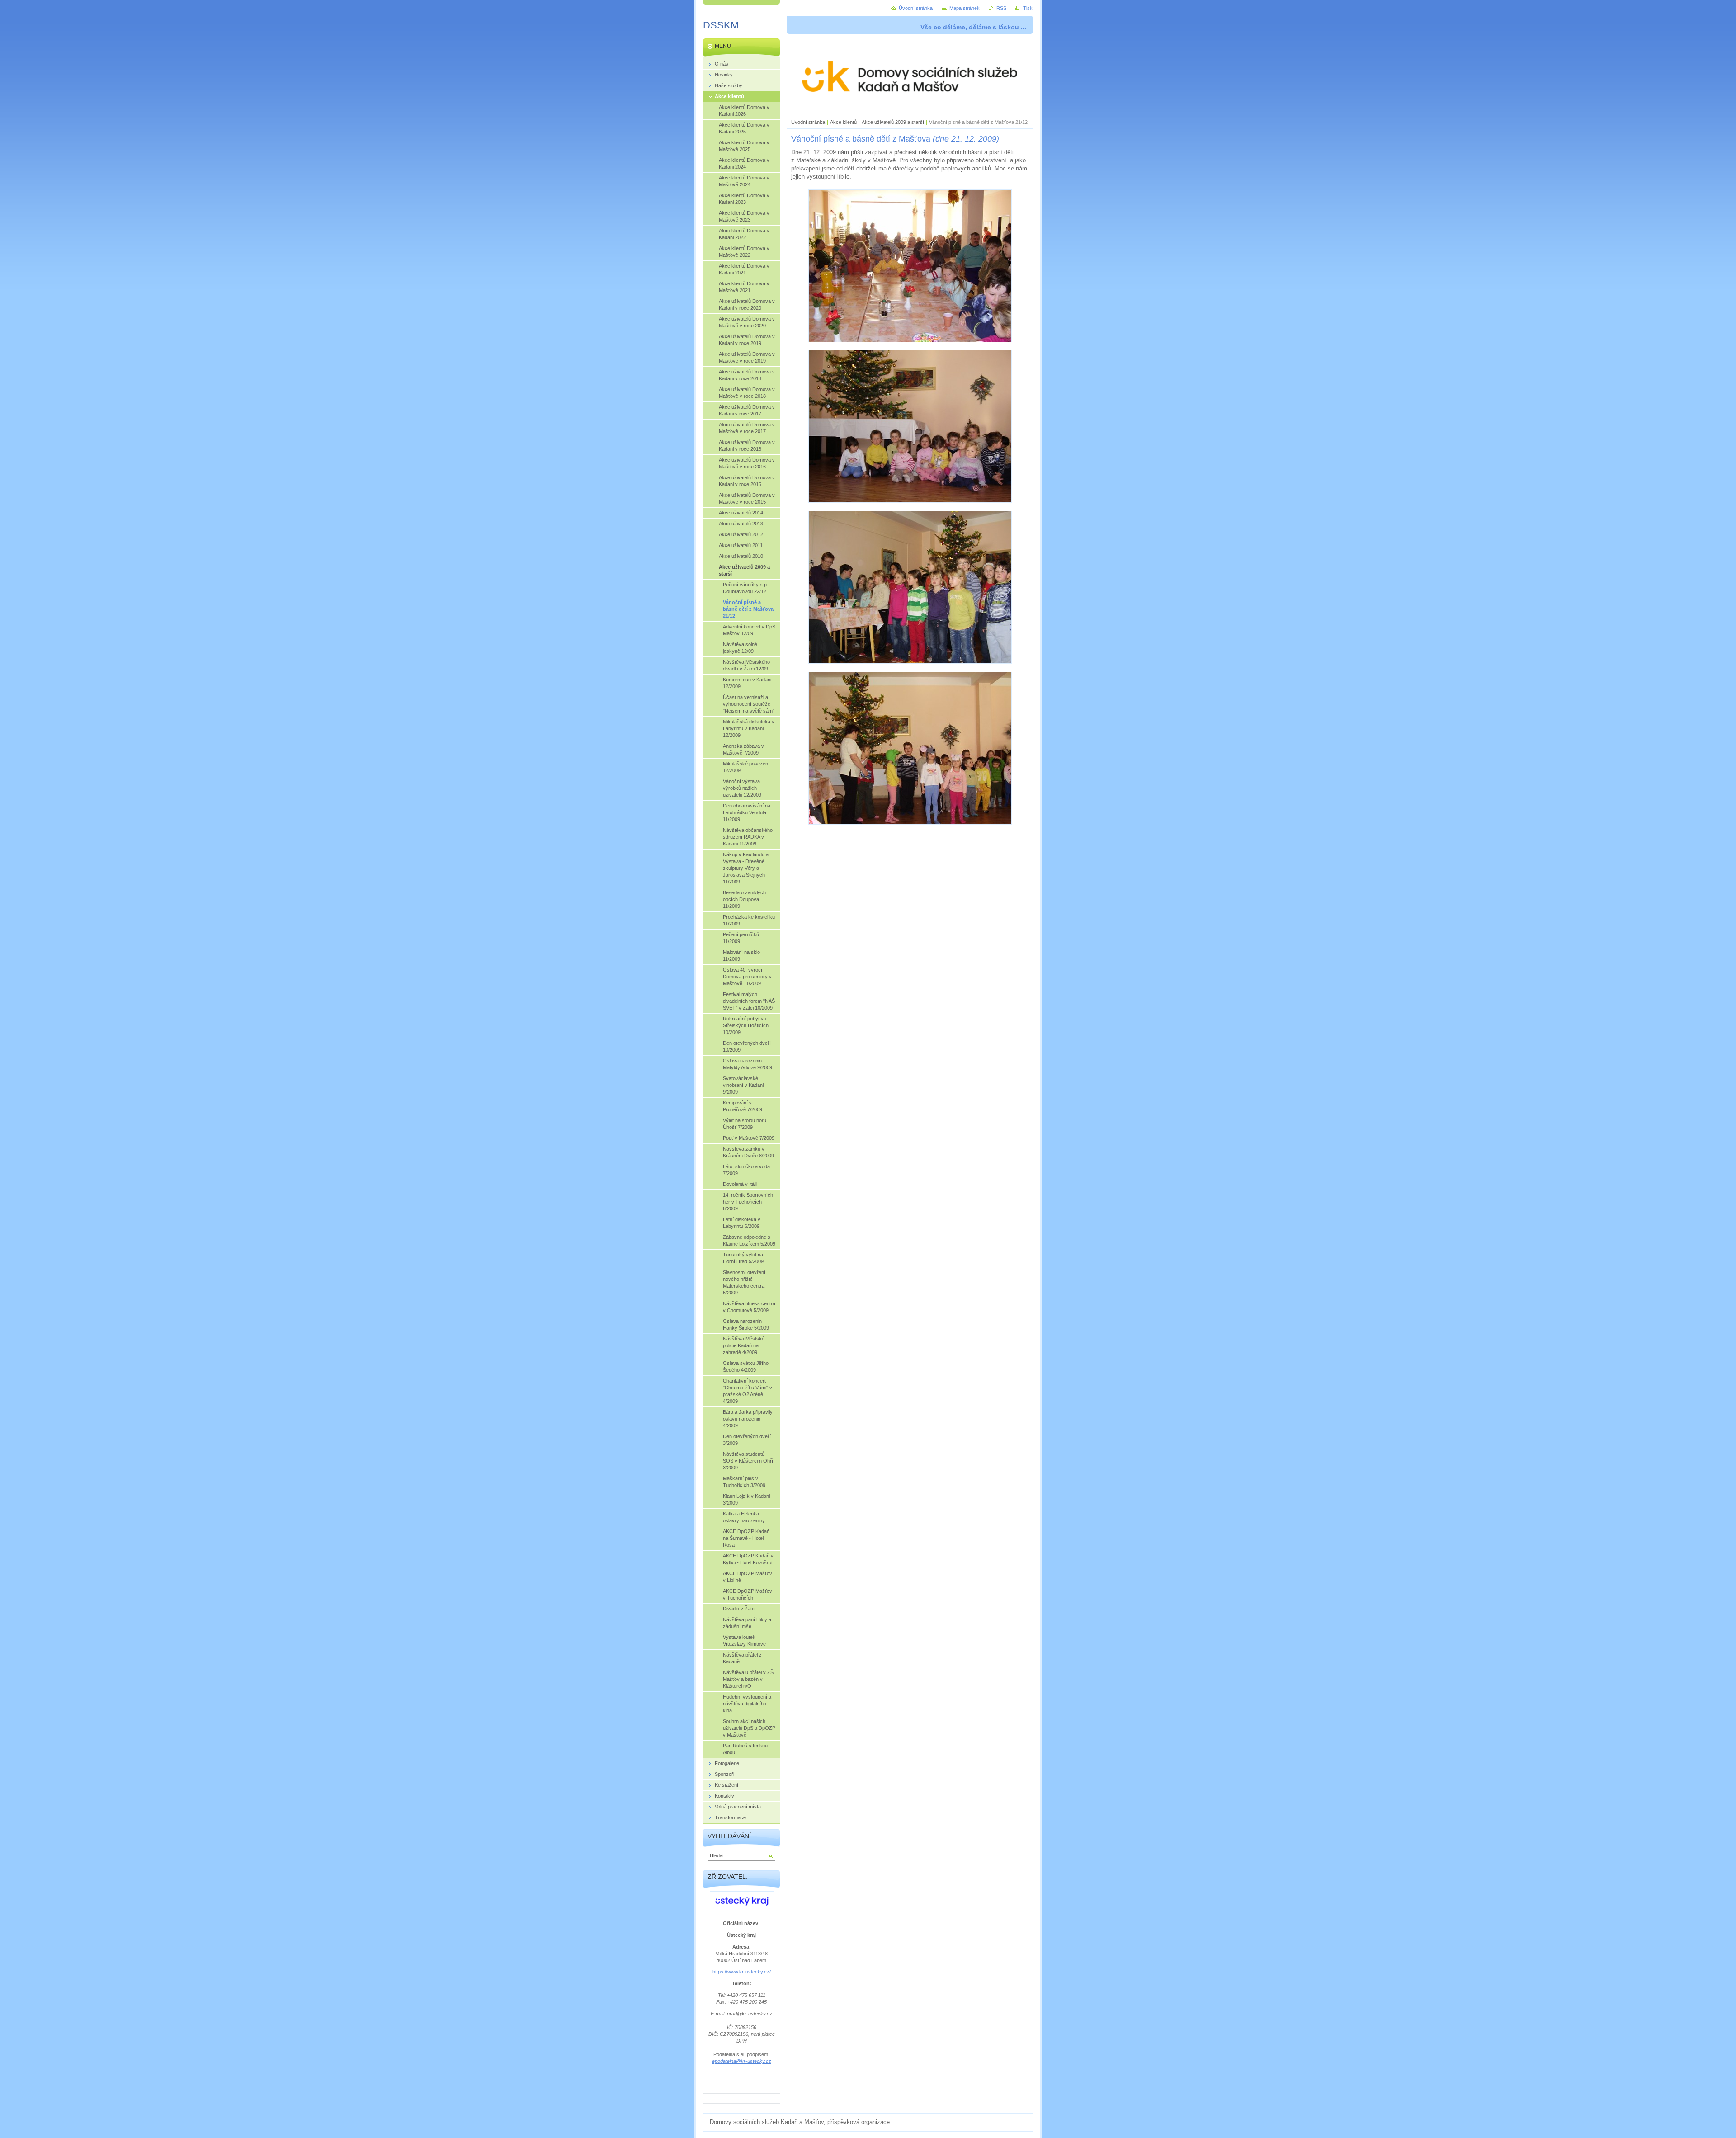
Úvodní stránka (808, 122)
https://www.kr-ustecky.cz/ (742, 1972)
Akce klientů (843, 122)
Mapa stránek (965, 8)
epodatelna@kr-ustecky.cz (742, 2061)
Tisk (1028, 8)
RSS (1001, 8)
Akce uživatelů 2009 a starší (893, 122)
